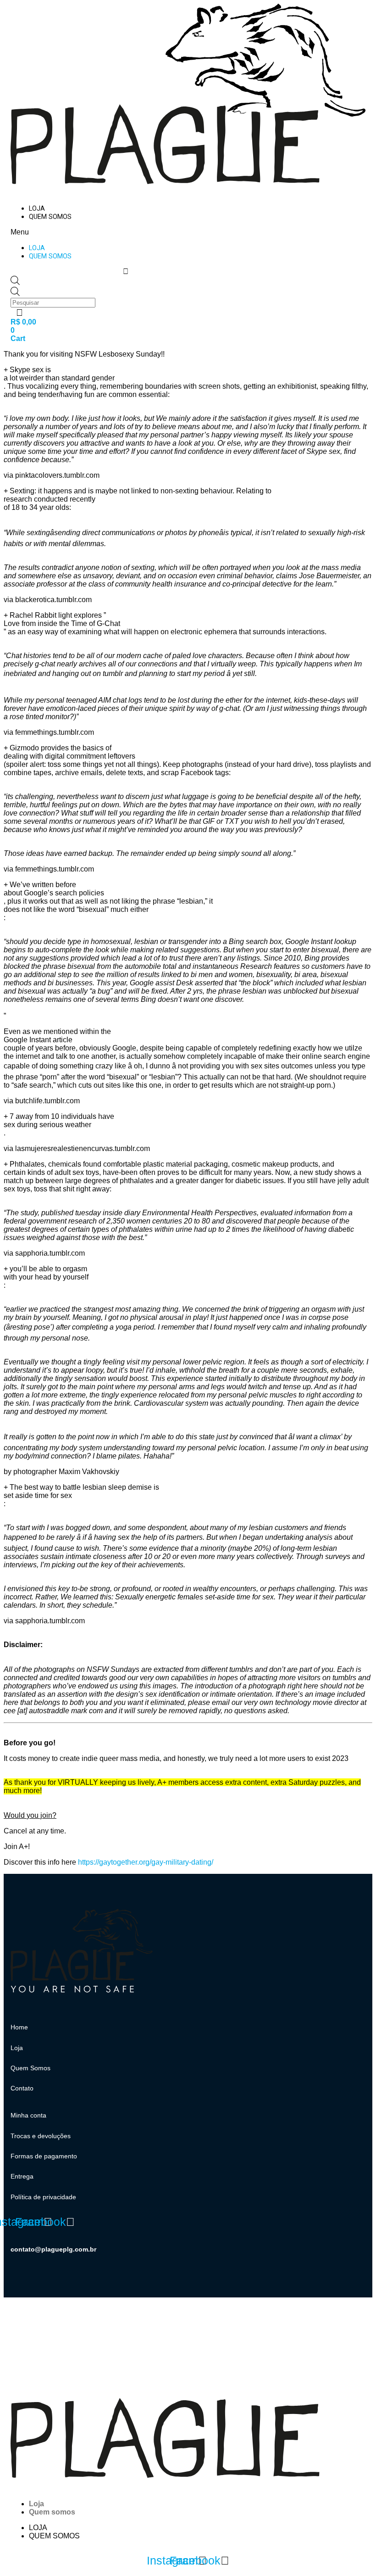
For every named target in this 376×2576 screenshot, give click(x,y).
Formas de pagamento (44, 2156)
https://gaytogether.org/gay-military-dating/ (146, 1862)
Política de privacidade (43, 2197)
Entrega (22, 2176)
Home (19, 2027)
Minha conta (28, 2115)
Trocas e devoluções (41, 2136)
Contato (22, 2088)
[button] (126, 232)
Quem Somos (30, 2068)
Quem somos (50, 217)
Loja (37, 209)
